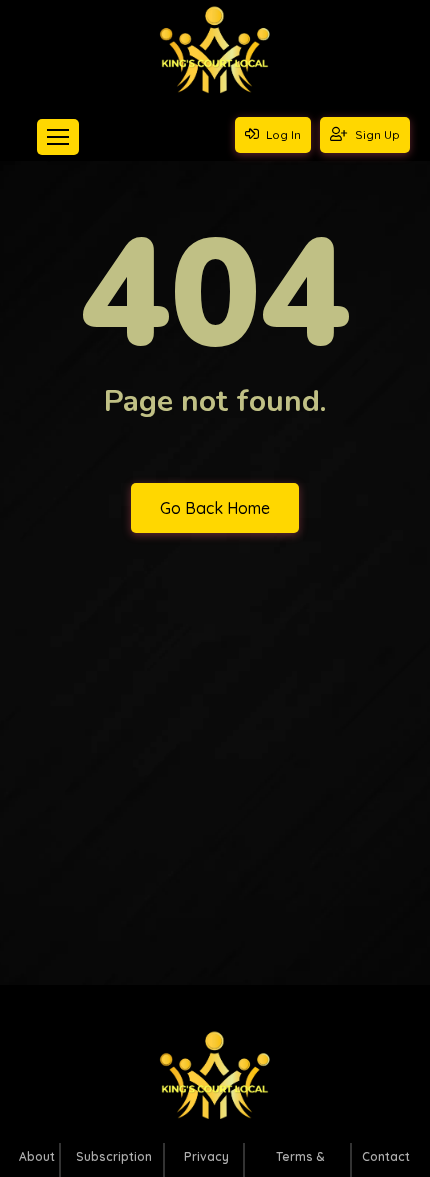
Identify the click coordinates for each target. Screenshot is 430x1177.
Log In (282, 134)
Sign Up (376, 134)
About (37, 1156)
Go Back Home (215, 508)
